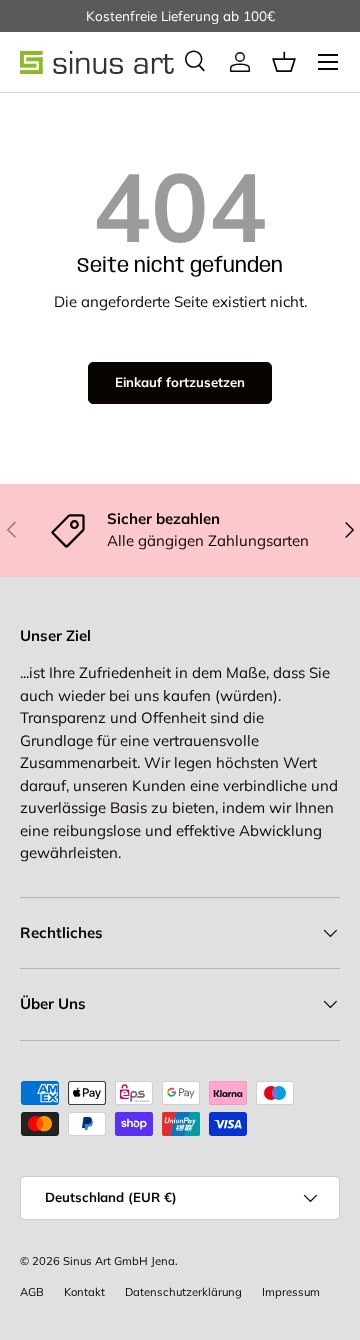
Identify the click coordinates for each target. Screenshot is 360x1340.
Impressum (291, 1292)
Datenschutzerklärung (183, 1292)
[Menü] (328, 62)
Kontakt (84, 1292)
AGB (32, 1292)
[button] (284, 62)
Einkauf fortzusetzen (180, 382)
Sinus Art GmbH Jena (119, 1261)
